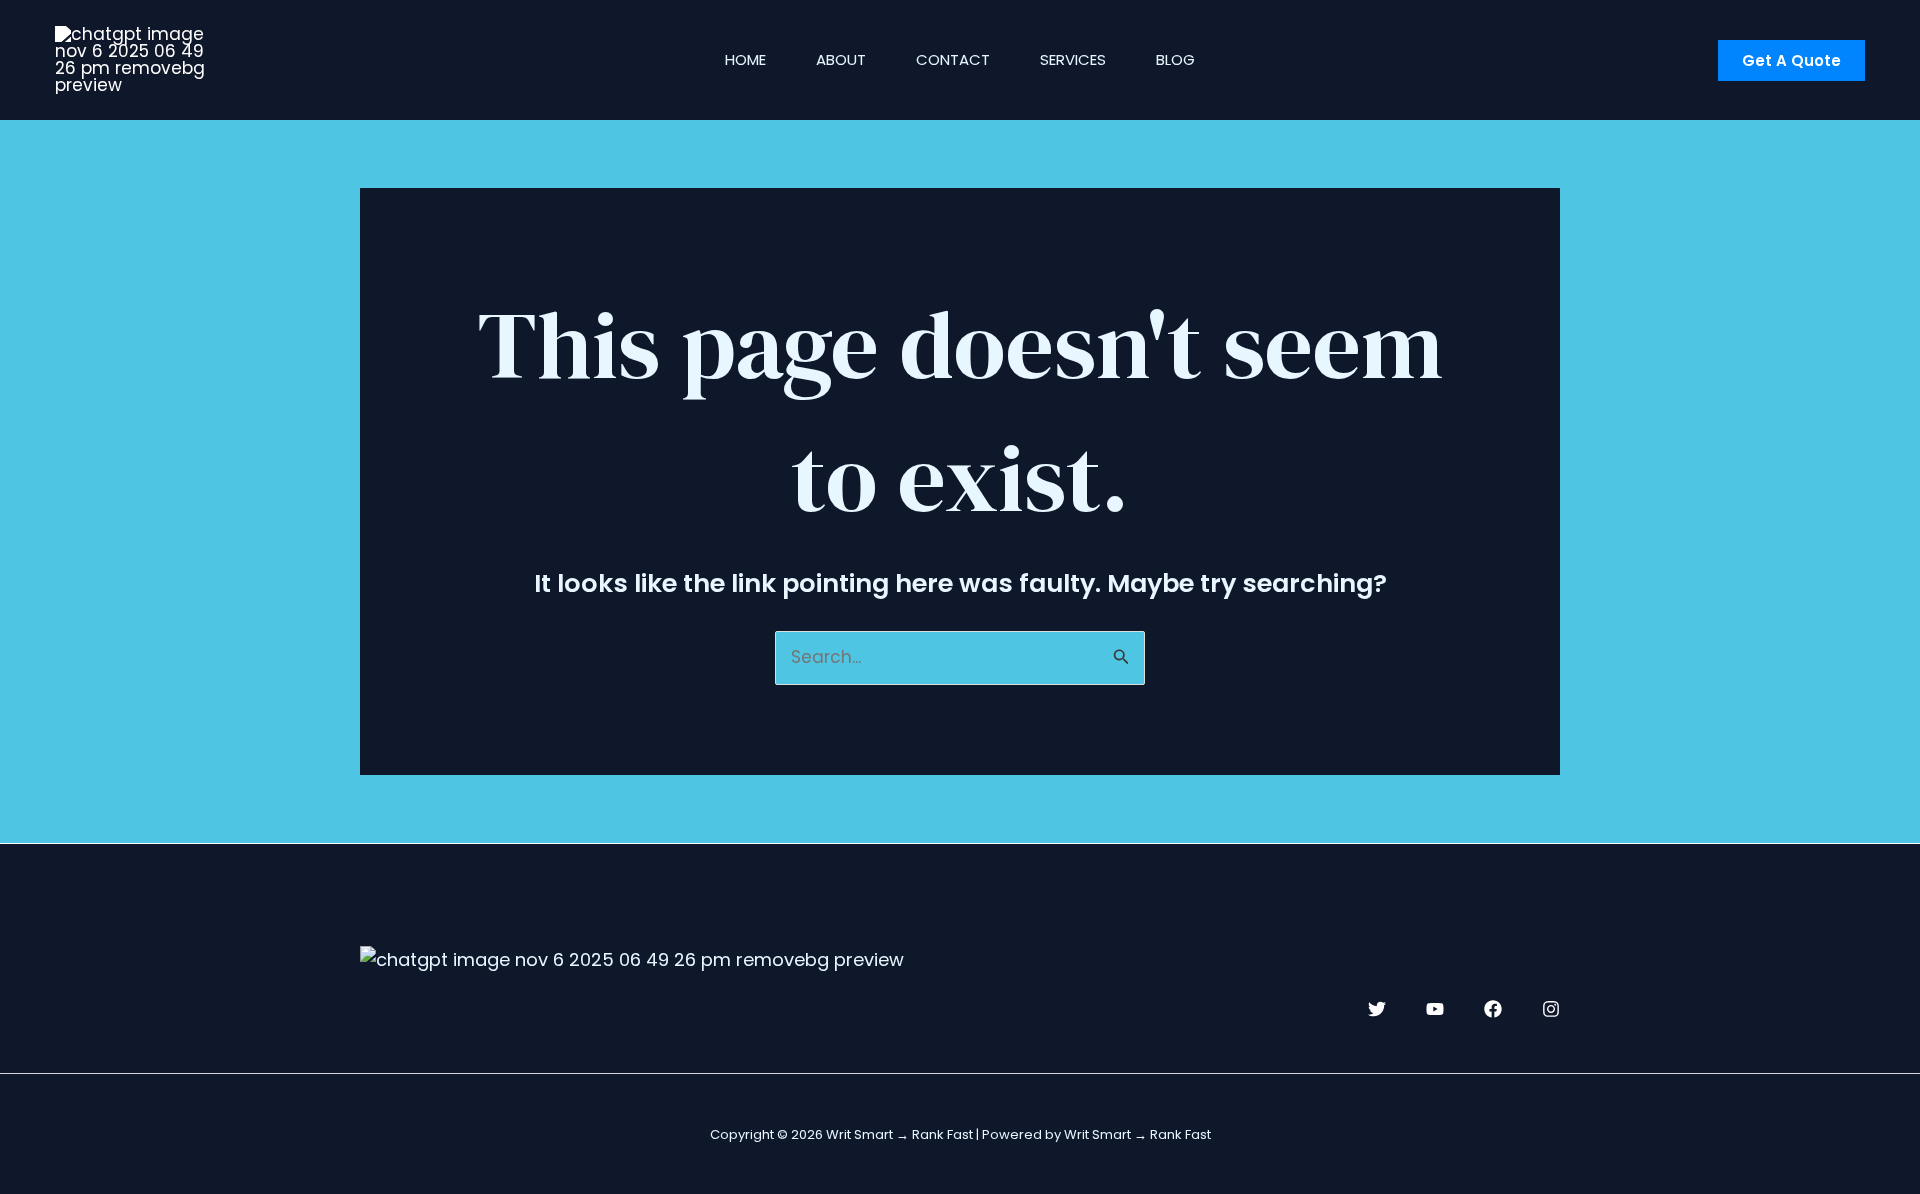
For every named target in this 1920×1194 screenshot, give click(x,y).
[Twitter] (1377, 1009)
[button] (1791, 60)
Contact (953, 59)
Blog (1175, 59)
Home (745, 59)
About (841, 59)
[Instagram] (1551, 1009)
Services (1073, 59)
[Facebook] (1493, 1009)
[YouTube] (1435, 1009)
